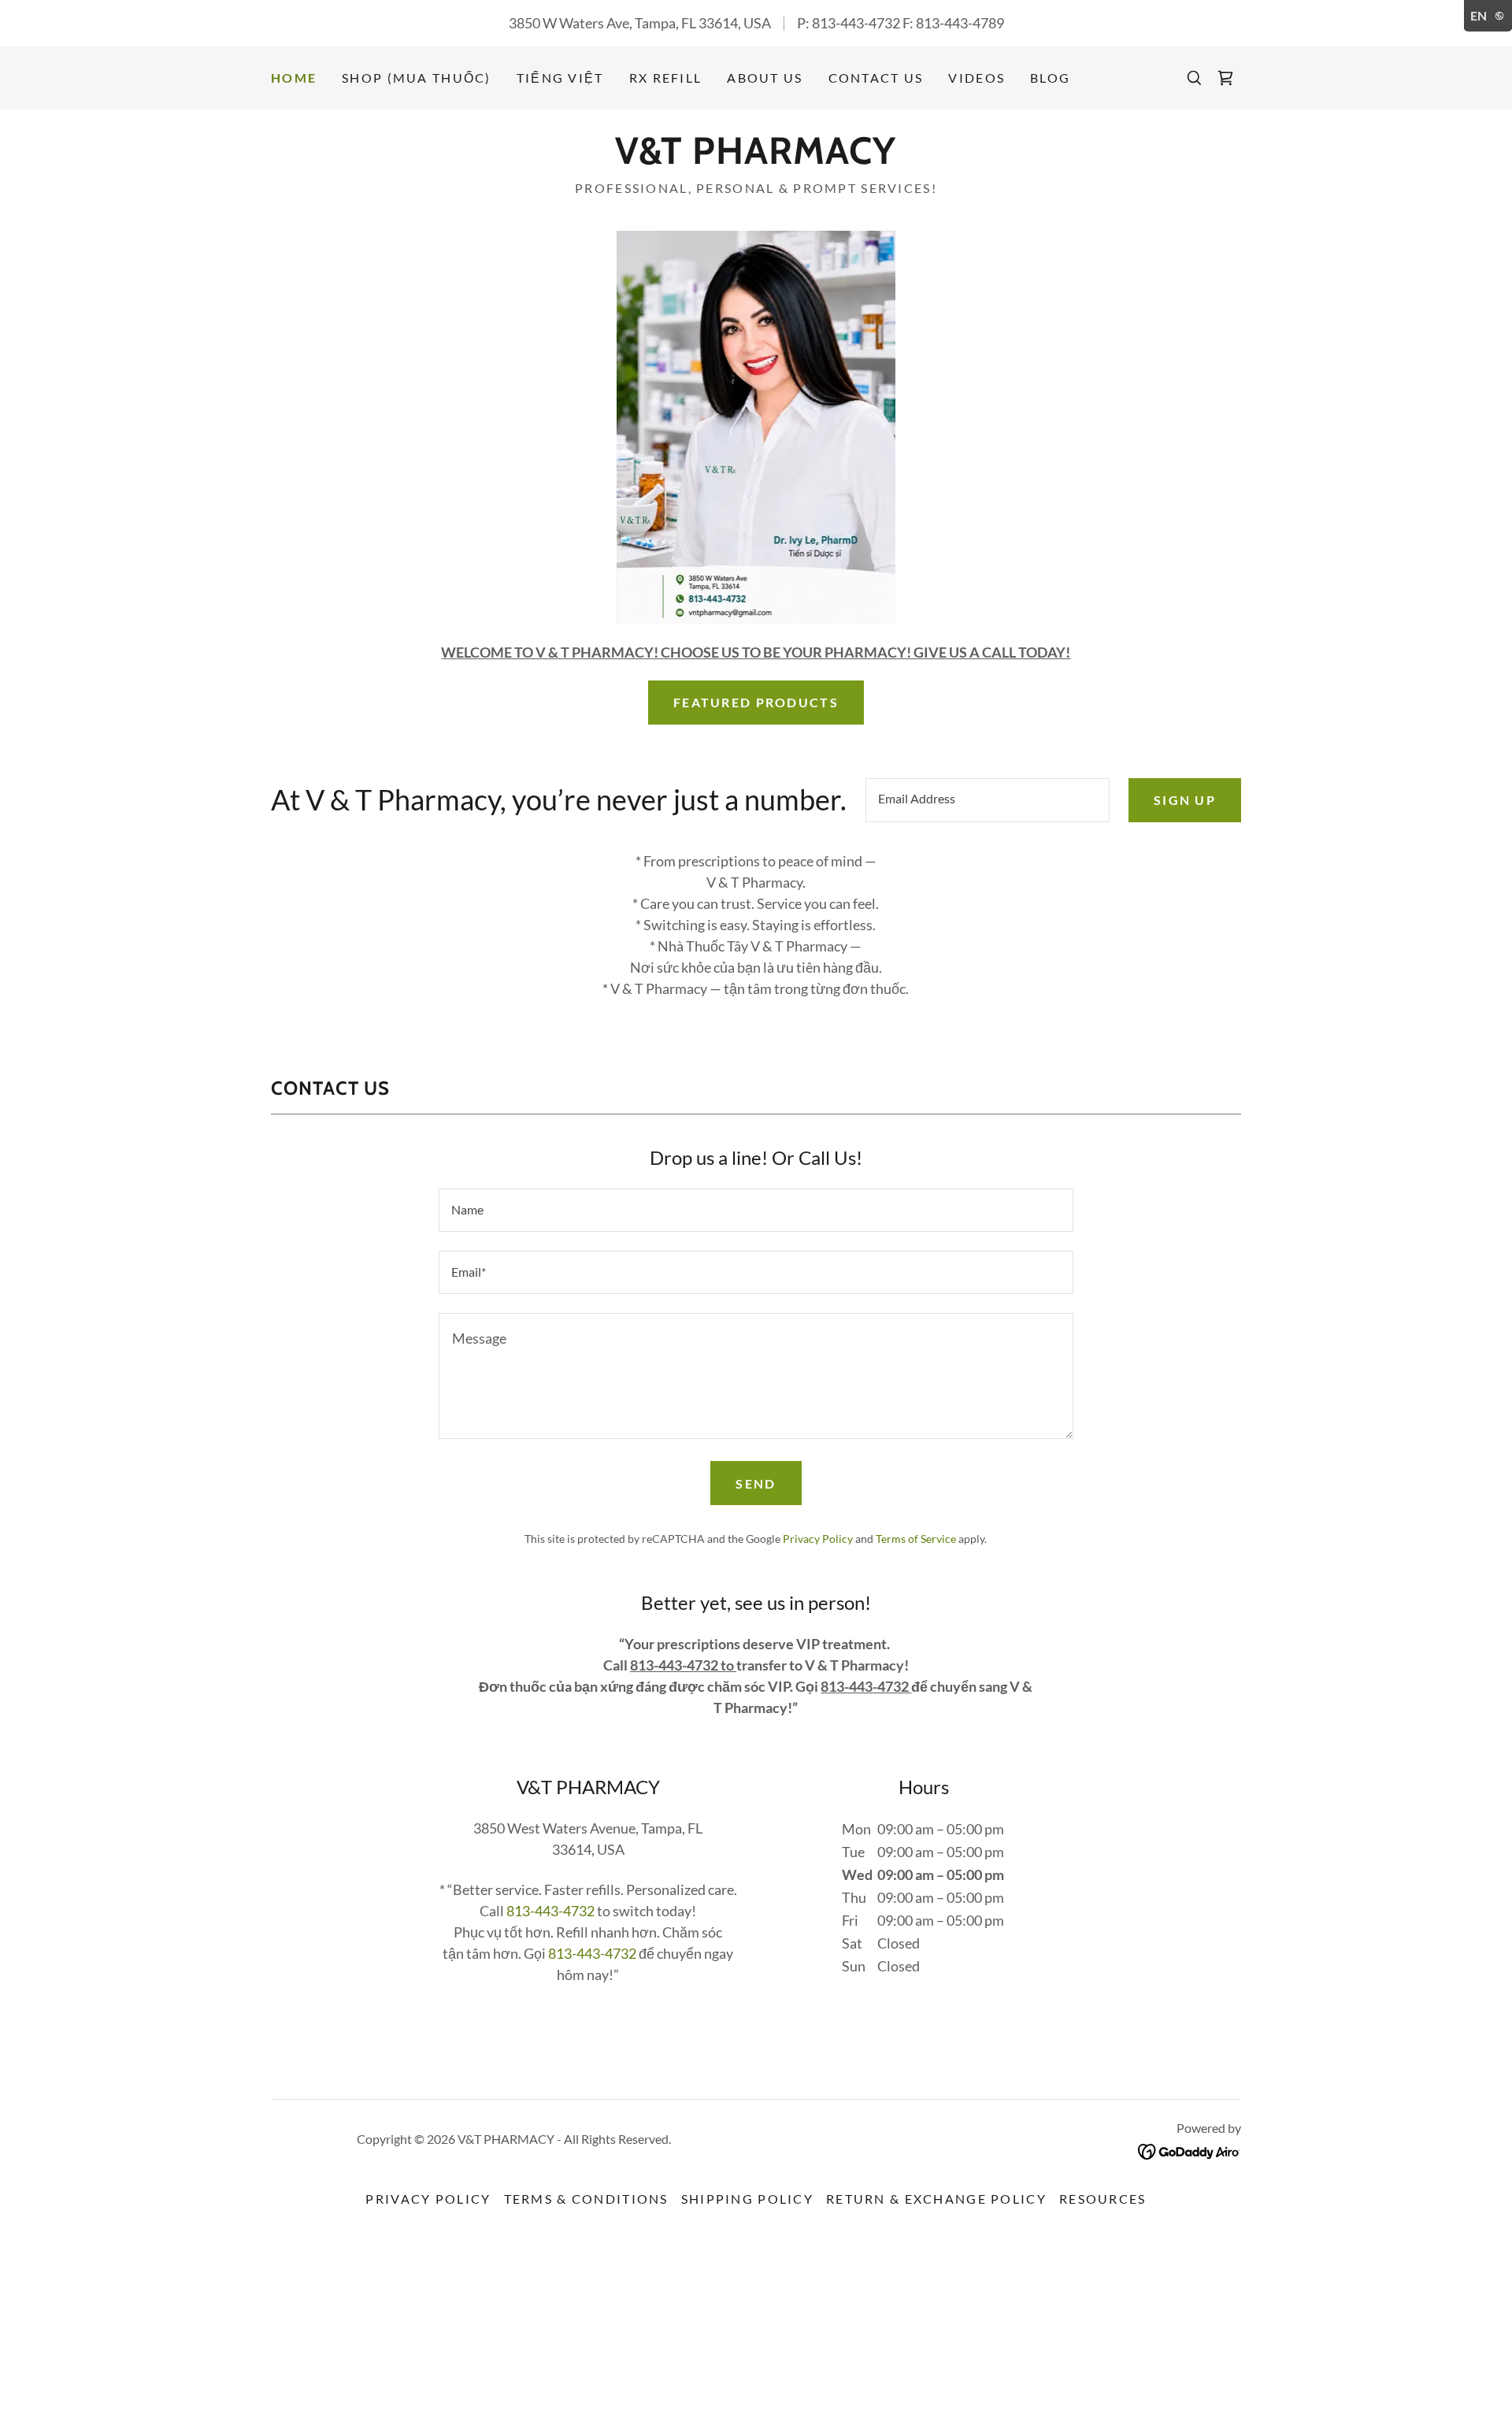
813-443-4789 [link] (960, 23)
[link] (1225, 78)
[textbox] (988, 800)
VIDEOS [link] (976, 78)
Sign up (1185, 800)
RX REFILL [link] (666, 78)
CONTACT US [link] (876, 78)
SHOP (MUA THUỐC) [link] (417, 78)
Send (756, 1483)
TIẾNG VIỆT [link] (560, 78)
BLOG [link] (1050, 78)
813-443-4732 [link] (856, 23)
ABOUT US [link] (765, 78)
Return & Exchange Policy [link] (936, 2199)
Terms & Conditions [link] (586, 2199)
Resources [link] (1103, 2199)
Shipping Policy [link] (747, 2199)
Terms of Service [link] (916, 1539)
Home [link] (294, 78)
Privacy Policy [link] (818, 1539)
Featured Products (756, 702)
